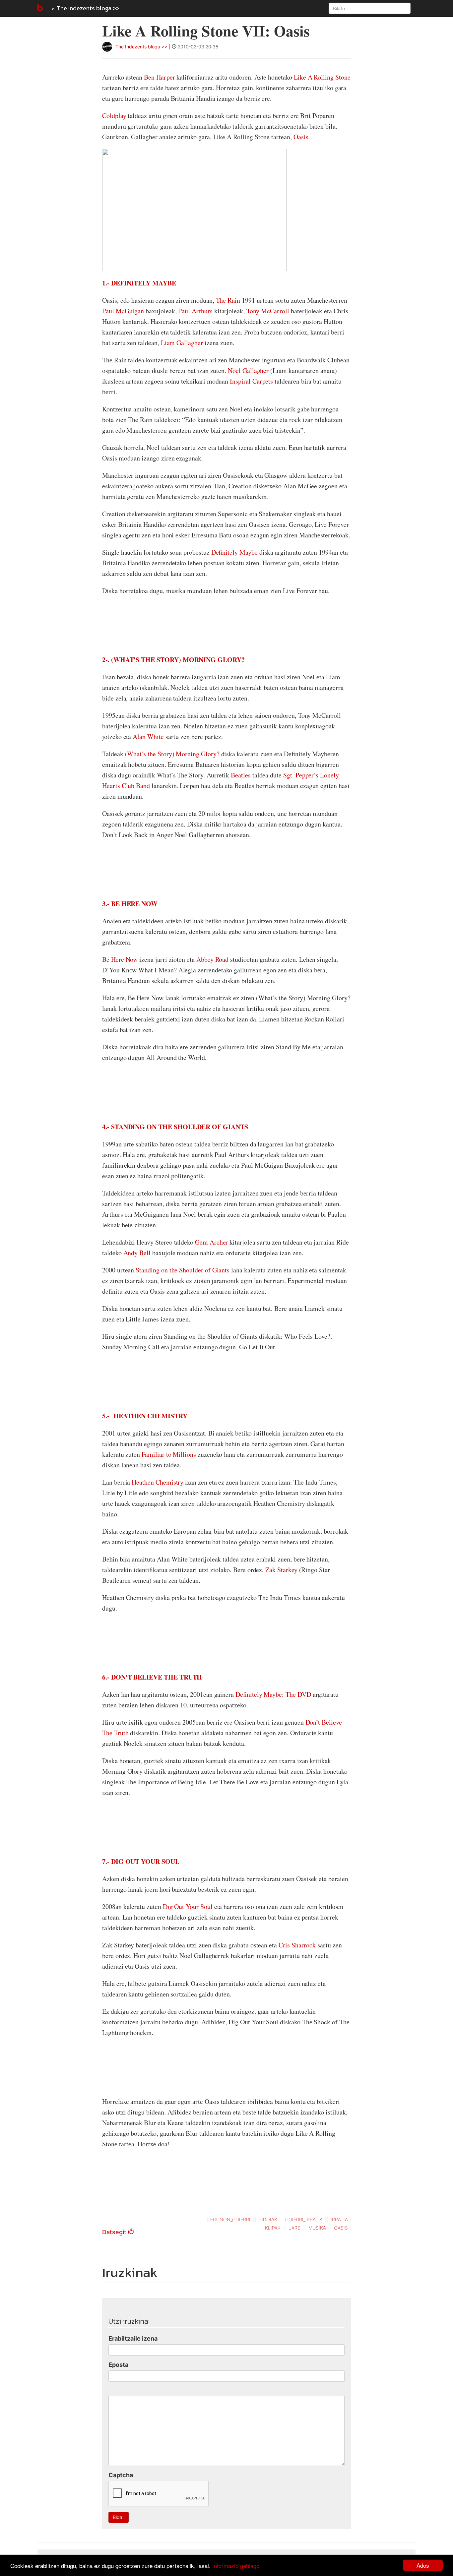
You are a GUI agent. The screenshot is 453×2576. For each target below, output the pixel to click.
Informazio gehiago (236, 2566)
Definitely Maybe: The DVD (273, 1694)
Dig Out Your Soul (189, 1906)
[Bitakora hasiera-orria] (39, 8)
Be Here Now (120, 959)
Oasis (301, 137)
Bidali (119, 2517)
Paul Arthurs (195, 311)
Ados (423, 2565)
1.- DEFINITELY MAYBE (139, 283)
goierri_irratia (304, 2219)
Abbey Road (213, 959)
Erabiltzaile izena (133, 2338)
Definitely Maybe (234, 552)
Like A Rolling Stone (322, 77)
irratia (339, 2219)
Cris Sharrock (298, 1945)
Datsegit (115, 2232)
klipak (273, 2228)
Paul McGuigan (123, 311)
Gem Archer (212, 1242)
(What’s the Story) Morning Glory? (172, 754)
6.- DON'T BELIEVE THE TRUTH (152, 1677)
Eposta (118, 2365)
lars (294, 2228)
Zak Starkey (282, 1570)
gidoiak (268, 2219)
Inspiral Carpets (251, 381)
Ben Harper (160, 77)
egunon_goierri (230, 2219)
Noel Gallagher (248, 370)
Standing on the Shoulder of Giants (183, 1270)
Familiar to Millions (169, 1454)
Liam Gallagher (182, 343)
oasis (341, 2228)
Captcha (121, 2475)
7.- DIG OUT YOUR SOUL (141, 1861)
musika (317, 2228)
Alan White (148, 736)
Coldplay (114, 116)
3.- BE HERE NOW (130, 904)
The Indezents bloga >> (88, 8)
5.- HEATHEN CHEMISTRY (145, 1416)
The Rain (229, 300)
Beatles (241, 775)
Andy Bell (138, 1253)
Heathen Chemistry (158, 1482)
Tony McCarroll (268, 311)
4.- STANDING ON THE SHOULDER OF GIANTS (175, 1127)
